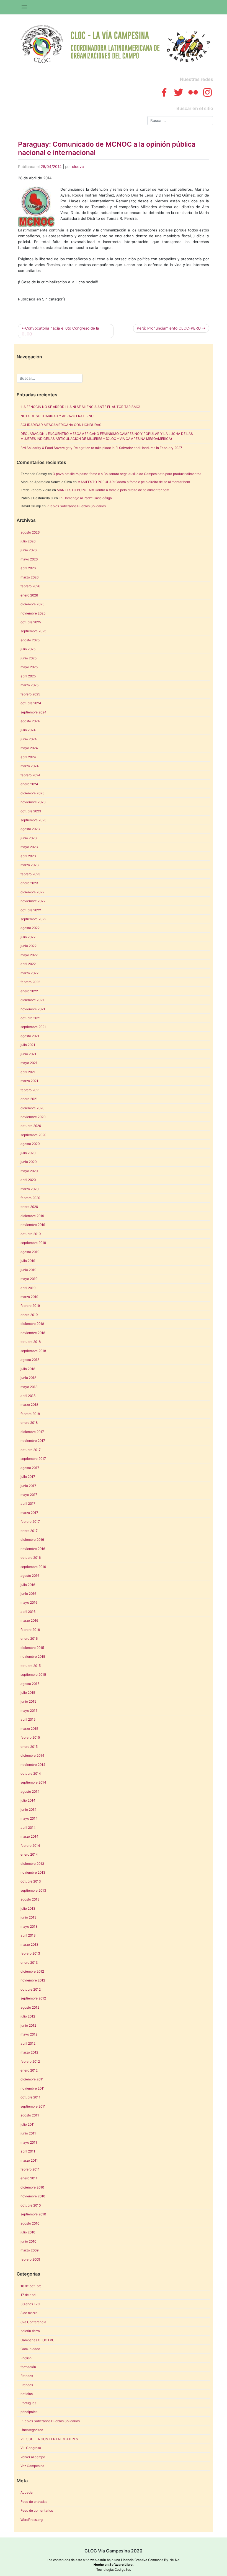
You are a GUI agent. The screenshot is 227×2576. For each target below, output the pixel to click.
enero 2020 (29, 1207)
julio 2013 (28, 1908)
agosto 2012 (30, 2007)
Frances (27, 2376)
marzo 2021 (29, 1081)
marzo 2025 (29, 685)
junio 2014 (29, 1809)
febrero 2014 (30, 1846)
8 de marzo (29, 2313)
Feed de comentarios (37, 2510)
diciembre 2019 (32, 1216)
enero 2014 (29, 1854)
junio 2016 (28, 1594)
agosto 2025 (30, 640)
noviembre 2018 (33, 1333)
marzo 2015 (29, 1729)
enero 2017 (29, 1531)
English (26, 2358)
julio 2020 (28, 1153)
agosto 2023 (30, 829)
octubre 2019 (31, 1234)
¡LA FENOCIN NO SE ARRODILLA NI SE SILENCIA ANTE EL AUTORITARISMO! (80, 407)
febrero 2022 (30, 982)
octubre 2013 (31, 1881)
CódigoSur (122, 2570)
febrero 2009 (30, 2259)
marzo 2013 (29, 1944)
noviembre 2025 (33, 613)
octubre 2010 (31, 2205)
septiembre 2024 (33, 712)
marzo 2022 (29, 973)
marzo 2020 (29, 1189)
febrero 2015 (30, 1737)
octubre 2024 (31, 703)
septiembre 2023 (33, 820)
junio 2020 (29, 1162)
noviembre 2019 (33, 1225)
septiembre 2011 (33, 2106)
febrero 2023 (30, 874)
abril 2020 (28, 1180)
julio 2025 (28, 649)
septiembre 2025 (33, 631)
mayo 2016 (29, 1602)
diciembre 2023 (33, 793)
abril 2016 (28, 1612)
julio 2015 (28, 1693)
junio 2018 (28, 1378)
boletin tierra (30, 2331)
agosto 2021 (30, 1036)
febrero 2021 (30, 1090)
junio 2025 (29, 658)
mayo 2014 (29, 1818)
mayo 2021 (29, 1063)
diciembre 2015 (32, 1648)
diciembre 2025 (32, 604)
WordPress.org (32, 2520)
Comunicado (30, 2349)
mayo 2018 (29, 1387)
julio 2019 (28, 1261)
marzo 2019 (29, 1297)
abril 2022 (28, 964)
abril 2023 (28, 856)
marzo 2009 (29, 2250)
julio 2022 (28, 937)
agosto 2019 (30, 1252)
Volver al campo (33, 2457)
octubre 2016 (31, 1558)
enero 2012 (29, 2070)
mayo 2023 (29, 847)
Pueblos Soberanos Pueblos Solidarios (76, 506)
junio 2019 (28, 1270)
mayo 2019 (29, 1279)
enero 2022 (29, 991)
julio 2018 (28, 1369)
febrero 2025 (30, 694)
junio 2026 (29, 550)
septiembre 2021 (33, 1027)
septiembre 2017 (33, 1459)
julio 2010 (28, 2232)
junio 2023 (29, 838)
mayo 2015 (29, 1711)
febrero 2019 (30, 1306)
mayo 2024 (29, 748)
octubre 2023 (31, 811)
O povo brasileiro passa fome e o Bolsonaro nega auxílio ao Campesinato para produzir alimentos (127, 474)
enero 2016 (29, 1638)
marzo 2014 (29, 1836)
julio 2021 (28, 1045)
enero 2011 (29, 2178)
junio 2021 (28, 1054)
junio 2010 (28, 2241)
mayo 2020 (29, 1171)
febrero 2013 (30, 1953)
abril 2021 (28, 1072)
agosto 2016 (30, 1576)
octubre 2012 (31, 1989)
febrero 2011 (30, 2169)
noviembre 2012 (33, 1980)
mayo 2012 (29, 2034)
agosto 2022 (30, 928)
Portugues (28, 2403)
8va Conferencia (33, 2322)
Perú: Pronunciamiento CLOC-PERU (169, 328)
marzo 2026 (29, 577)
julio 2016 (28, 1585)
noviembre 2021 (33, 1009)
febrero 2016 (30, 1630)
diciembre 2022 (32, 892)
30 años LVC (30, 2304)
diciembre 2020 (32, 1108)
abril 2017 (28, 1503)
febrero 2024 (30, 775)
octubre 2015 (31, 1666)
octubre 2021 (31, 1018)
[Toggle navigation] (24, 7)
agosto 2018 (30, 1360)
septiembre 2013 (33, 1890)
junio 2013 (29, 1917)
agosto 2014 (30, 1791)
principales (29, 2412)
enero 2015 (29, 1747)
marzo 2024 (30, 766)
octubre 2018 (31, 1342)
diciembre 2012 (32, 1971)
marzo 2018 (29, 1405)
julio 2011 (28, 2124)
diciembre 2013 (32, 1864)
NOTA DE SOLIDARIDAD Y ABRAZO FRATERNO (57, 416)
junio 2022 (29, 946)
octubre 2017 (31, 1450)
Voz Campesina (32, 2466)
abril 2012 (28, 2043)
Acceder (27, 2492)
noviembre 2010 (33, 2196)
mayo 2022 (29, 955)
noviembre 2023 (33, 802)
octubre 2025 (31, 622)
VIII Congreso (31, 2448)
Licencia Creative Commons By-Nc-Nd (150, 2560)
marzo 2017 (29, 1513)
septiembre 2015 (33, 1675)
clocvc (78, 167)
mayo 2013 (29, 1926)
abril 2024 (28, 757)
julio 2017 (28, 1477)
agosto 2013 (30, 1899)
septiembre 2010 (33, 2214)
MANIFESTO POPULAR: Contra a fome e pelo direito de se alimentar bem (134, 482)
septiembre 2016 (33, 1567)
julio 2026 (28, 541)
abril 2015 (28, 1719)
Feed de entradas (34, 2502)
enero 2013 (29, 1962)
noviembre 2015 (33, 1656)
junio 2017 (28, 1486)
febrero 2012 (30, 2061)
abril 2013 (28, 1935)
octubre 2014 (31, 1773)
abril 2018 (28, 1396)
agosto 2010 (30, 2223)
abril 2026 (28, 568)
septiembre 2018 (33, 1351)
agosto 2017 (30, 1468)
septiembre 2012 (33, 1998)
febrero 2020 (30, 1198)
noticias (27, 2394)
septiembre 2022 (33, 919)
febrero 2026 (30, 586)
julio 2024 (28, 730)
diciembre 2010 (32, 2187)
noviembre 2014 (33, 1765)
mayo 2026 (29, 559)
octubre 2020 (31, 1126)
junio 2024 (29, 739)
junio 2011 (28, 2133)
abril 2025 (28, 676)
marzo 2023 (30, 865)
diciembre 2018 (32, 1324)
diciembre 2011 (32, 2079)
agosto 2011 (30, 2115)
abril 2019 (28, 1288)
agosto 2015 (30, 1684)
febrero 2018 (30, 1414)
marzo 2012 (29, 2052)
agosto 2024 (30, 721)
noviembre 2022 (33, 901)
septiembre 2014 (33, 1782)
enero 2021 (29, 1099)
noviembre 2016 (33, 1549)
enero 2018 (29, 1423)
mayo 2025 (29, 667)
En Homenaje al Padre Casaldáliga (85, 498)
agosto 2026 (30, 532)
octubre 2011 (30, 2097)
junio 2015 (28, 1701)
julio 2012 (28, 2016)
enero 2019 (29, 1315)
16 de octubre (31, 2286)
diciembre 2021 (32, 1000)
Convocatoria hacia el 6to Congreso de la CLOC (60, 331)
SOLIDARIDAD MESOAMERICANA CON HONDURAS (61, 425)
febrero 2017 (30, 1522)
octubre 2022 (31, 910)
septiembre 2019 (33, 1243)
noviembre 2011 (33, 2088)
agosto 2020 (30, 1144)
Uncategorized (32, 2430)
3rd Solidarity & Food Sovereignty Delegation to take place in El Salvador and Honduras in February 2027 (101, 448)
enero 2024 (29, 784)
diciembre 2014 (32, 1755)
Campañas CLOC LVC (38, 2340)
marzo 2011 (29, 2160)
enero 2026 (29, 595)
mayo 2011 (29, 2142)
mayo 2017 (29, 1495)
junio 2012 (28, 2025)
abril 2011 (28, 2151)
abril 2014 (28, 1828)
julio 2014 (28, 1800)
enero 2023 (29, 883)
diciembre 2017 (32, 1432)
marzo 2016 (29, 1620)
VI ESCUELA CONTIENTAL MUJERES (49, 2439)
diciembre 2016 (32, 1540)
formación (28, 2367)
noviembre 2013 (33, 1872)
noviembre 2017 (33, 1441)
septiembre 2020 (33, 1135)
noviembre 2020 (33, 1117)
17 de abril (28, 2295)
